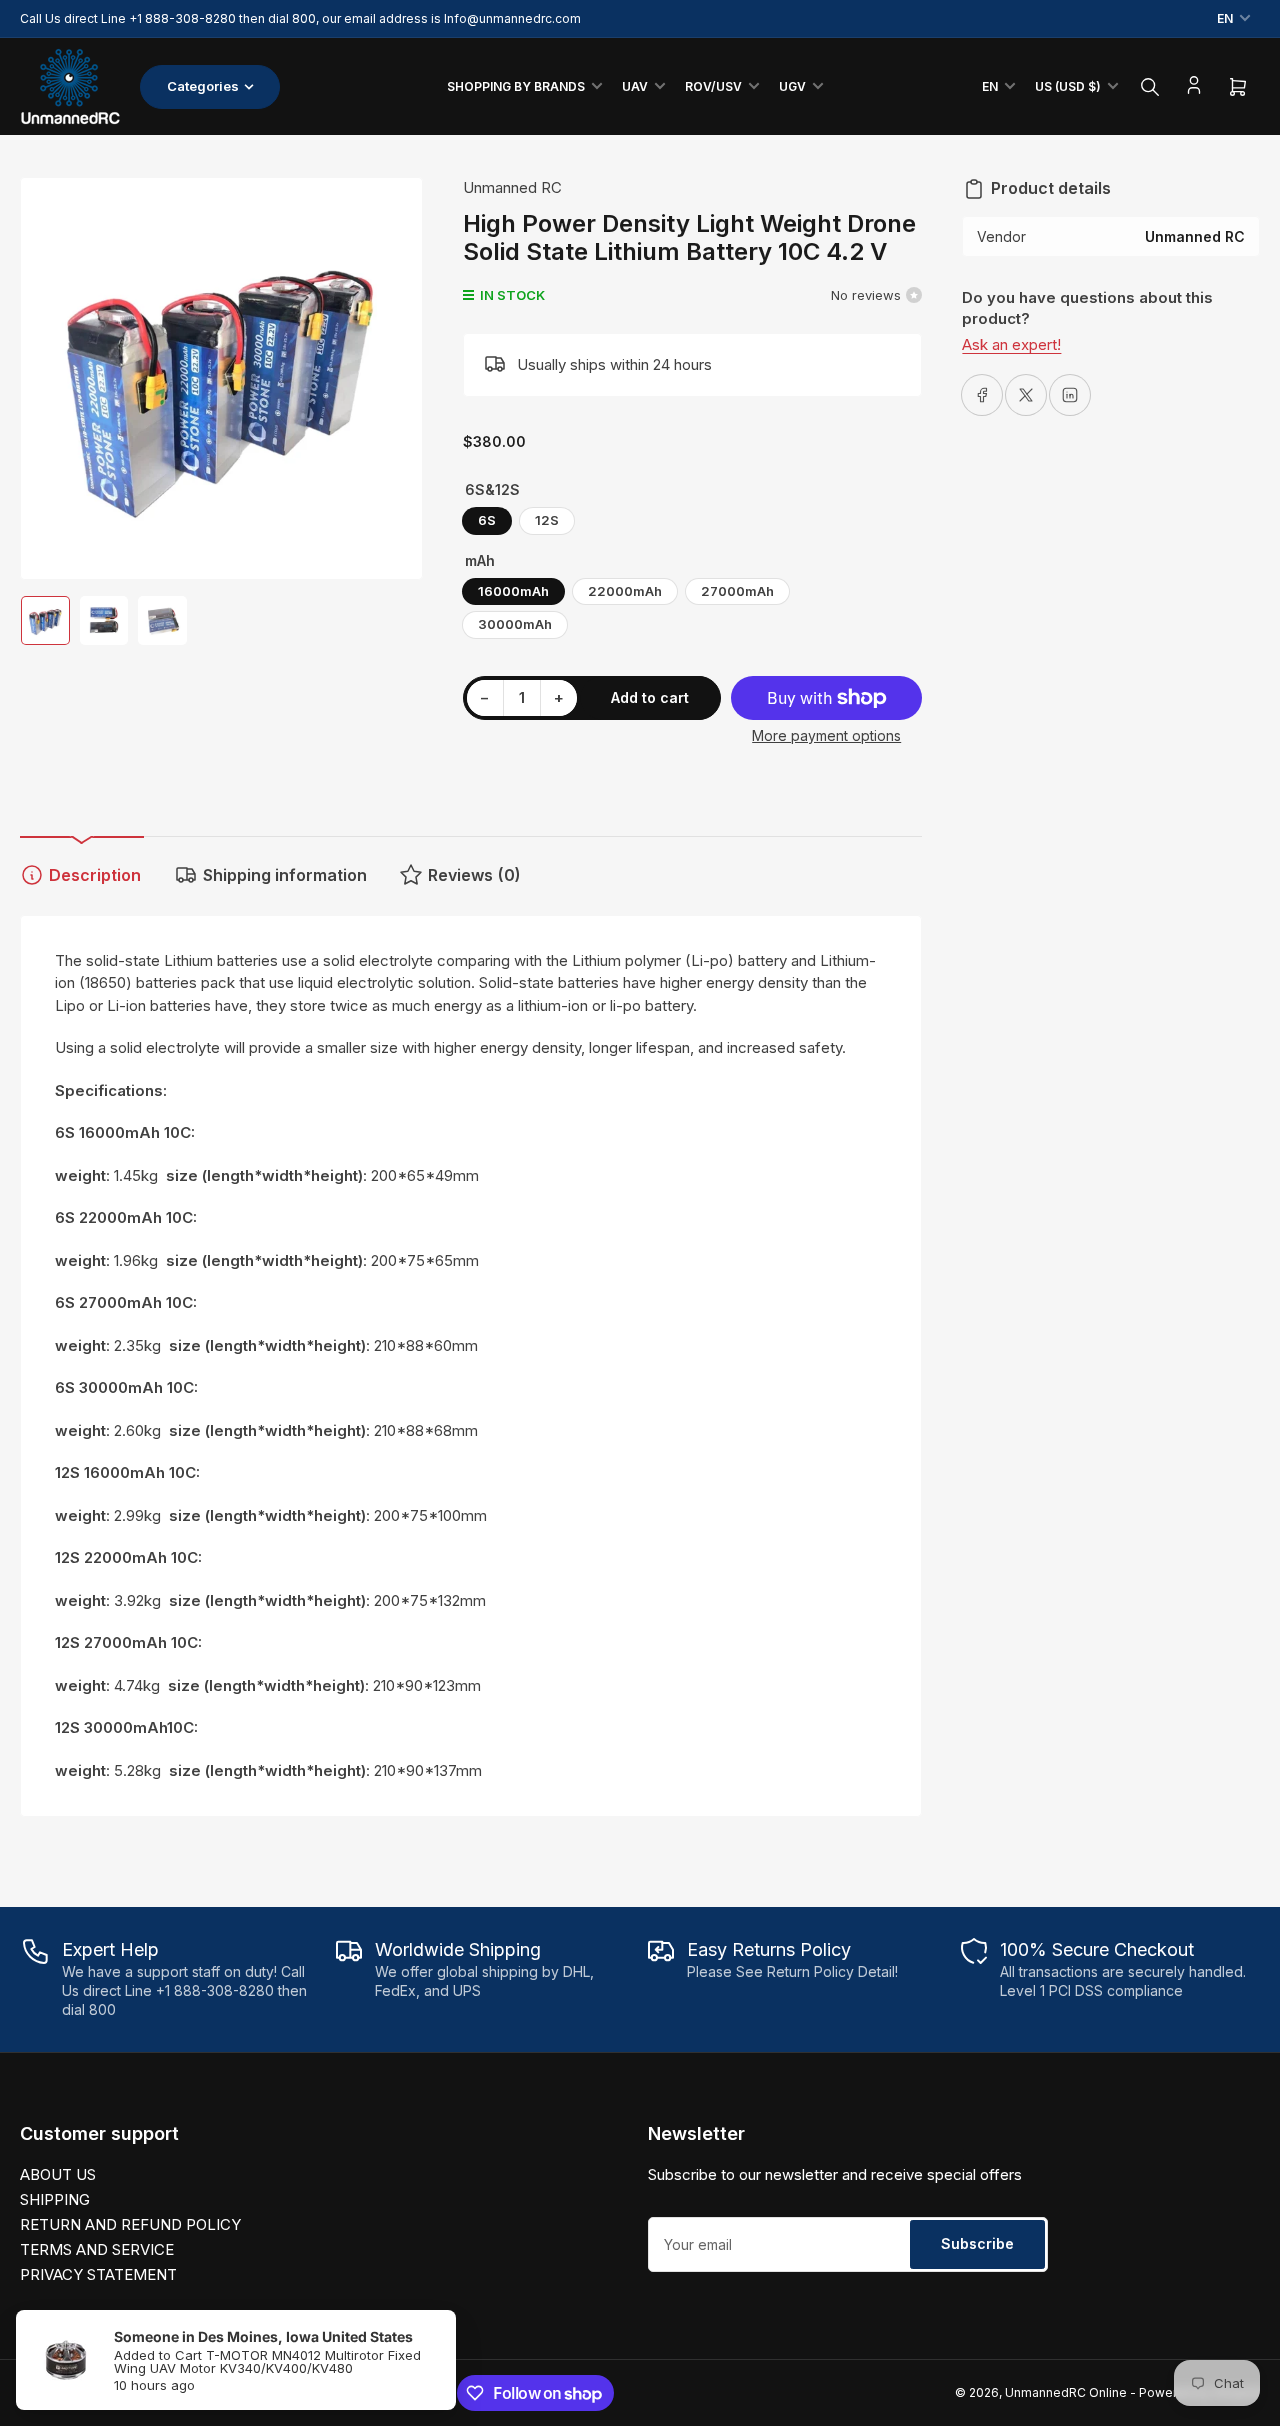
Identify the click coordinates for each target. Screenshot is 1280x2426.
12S (547, 520)
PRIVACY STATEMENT (98, 2274)
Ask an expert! (1011, 344)
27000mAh (737, 591)
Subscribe (977, 2243)
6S (487, 520)
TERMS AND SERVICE (97, 2249)
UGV (792, 86)
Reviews (474, 875)
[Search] (1150, 87)
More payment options (826, 735)
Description (95, 875)
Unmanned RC (512, 187)
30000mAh (515, 624)
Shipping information (285, 875)
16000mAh (513, 591)
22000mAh (625, 591)
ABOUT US (58, 2174)
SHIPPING (55, 2199)
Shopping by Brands (516, 86)
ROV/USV (713, 86)
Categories (203, 86)
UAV (635, 86)
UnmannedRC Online (1066, 2392)
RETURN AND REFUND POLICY (130, 2224)
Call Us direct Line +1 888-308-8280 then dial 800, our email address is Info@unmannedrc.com (300, 18)
